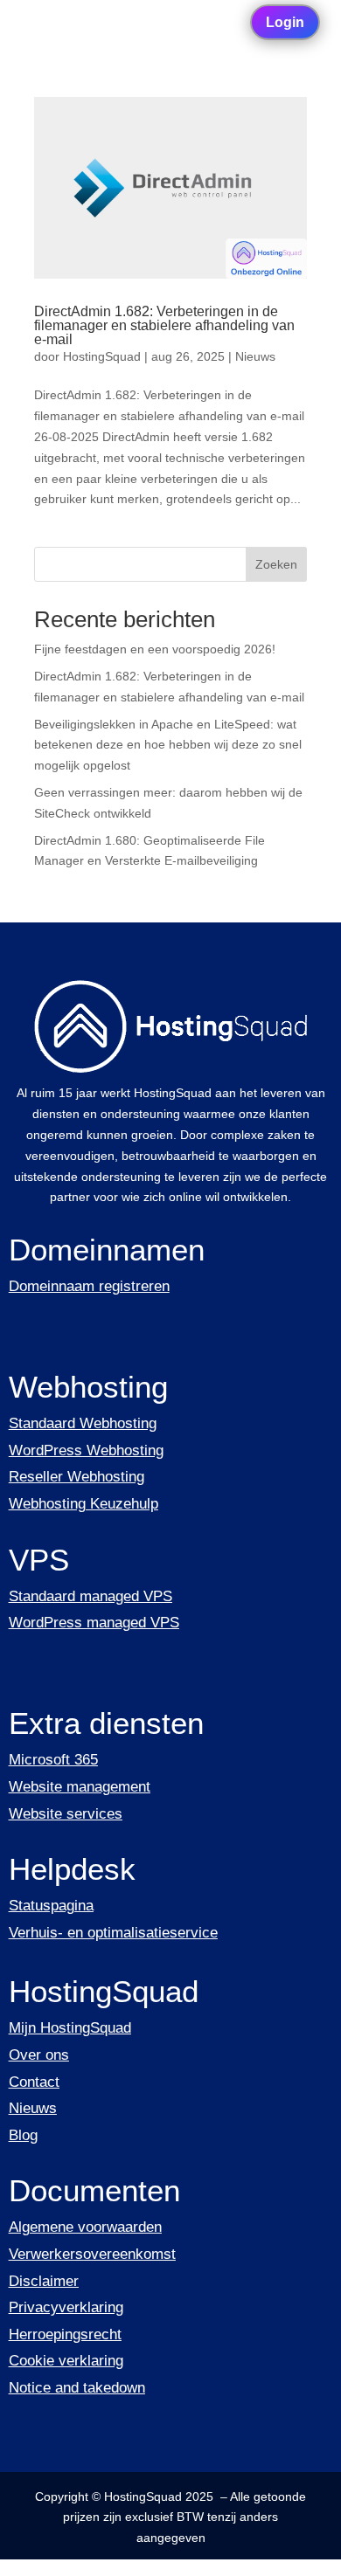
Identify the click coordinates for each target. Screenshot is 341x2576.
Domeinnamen (107, 1250)
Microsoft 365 (53, 1760)
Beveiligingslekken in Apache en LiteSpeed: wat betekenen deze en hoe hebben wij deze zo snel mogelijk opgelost (168, 745)
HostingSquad (102, 356)
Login (285, 22)
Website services (66, 1814)
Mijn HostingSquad (70, 2028)
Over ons (39, 2055)
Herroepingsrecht (65, 2334)
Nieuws (255, 356)
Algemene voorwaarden (85, 2227)
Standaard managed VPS (90, 1596)
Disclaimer (44, 2281)
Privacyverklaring (66, 2307)
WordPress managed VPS (94, 1623)
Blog (23, 2135)
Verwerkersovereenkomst (92, 2254)
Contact (34, 2082)
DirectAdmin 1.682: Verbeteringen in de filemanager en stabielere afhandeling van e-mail (164, 325)
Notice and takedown (77, 2388)
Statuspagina (51, 1906)
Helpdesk (72, 1869)
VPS (39, 1560)
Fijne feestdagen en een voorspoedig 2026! (155, 649)
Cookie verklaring (66, 2361)
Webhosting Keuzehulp (84, 1504)
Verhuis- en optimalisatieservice (113, 1933)
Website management (80, 1787)
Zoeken (276, 564)
